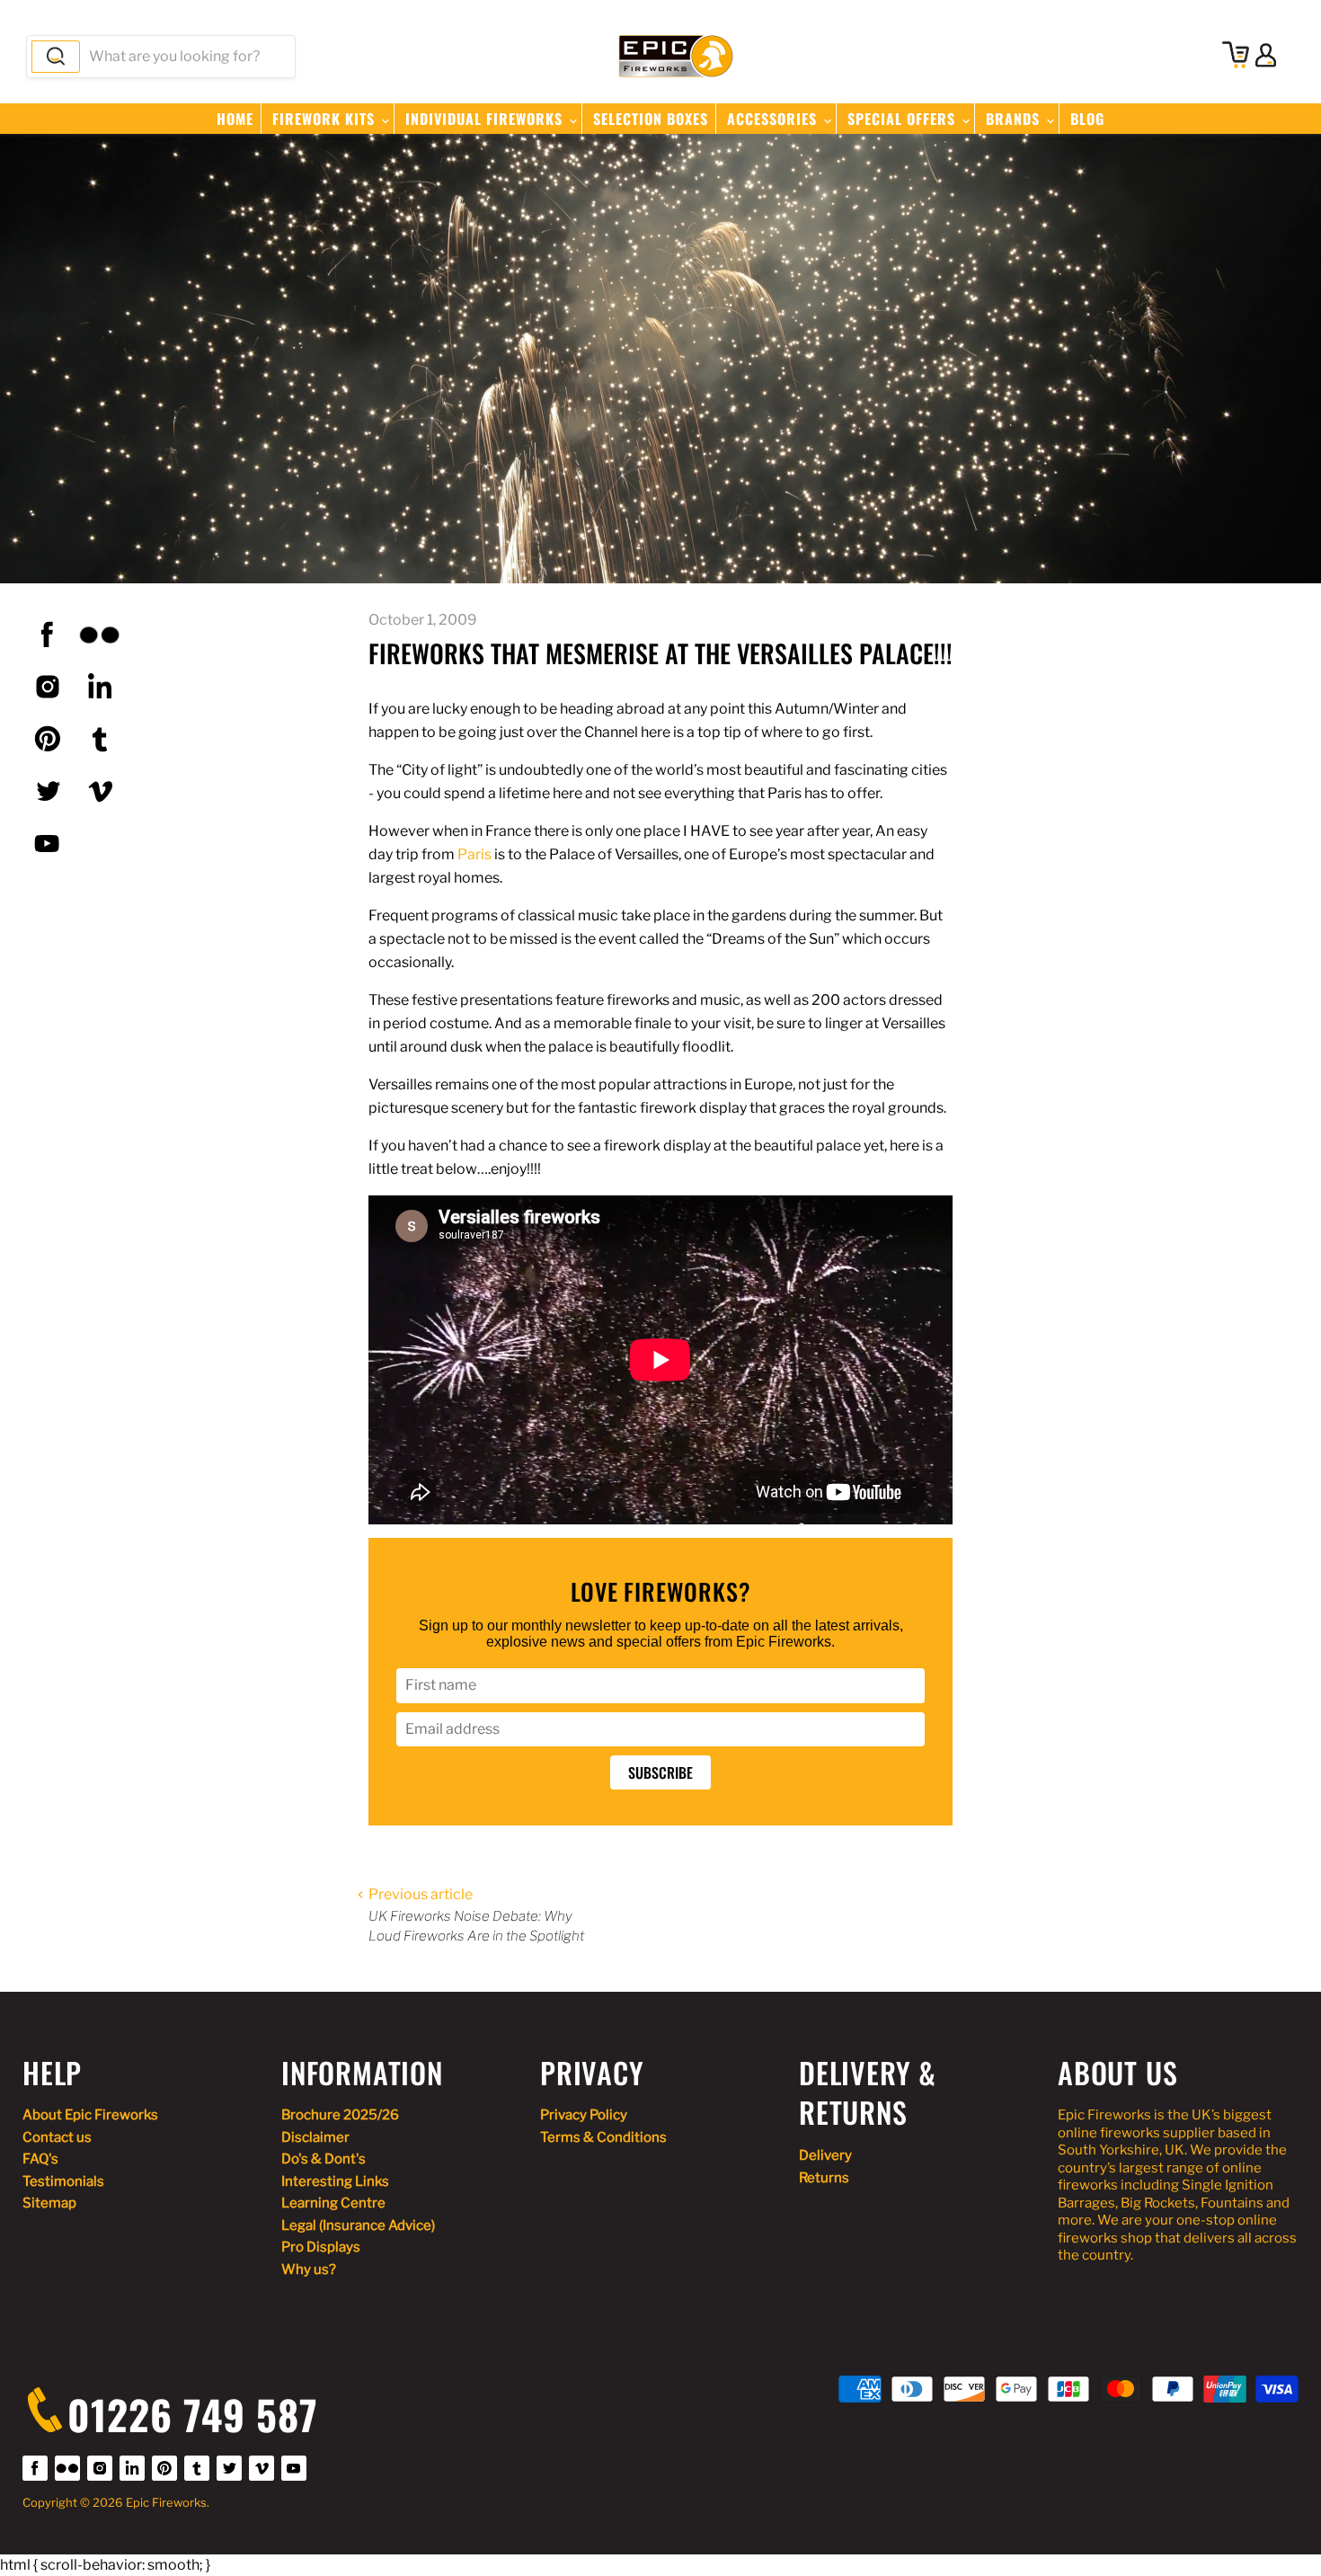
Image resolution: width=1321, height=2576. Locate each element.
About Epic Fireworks (90, 2115)
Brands (1015, 119)
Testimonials (63, 2181)
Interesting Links (335, 2181)
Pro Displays (321, 2247)
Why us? (309, 2270)
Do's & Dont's (324, 2159)
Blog (1087, 119)
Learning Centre (333, 2203)
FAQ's (40, 2159)
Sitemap (49, 2203)
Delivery (825, 2155)
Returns (824, 2178)
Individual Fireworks (486, 119)
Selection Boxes (651, 119)
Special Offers (904, 119)
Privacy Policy (584, 2115)
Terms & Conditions (603, 2137)
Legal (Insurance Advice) (358, 2225)
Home (235, 119)
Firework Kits (326, 119)
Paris (474, 854)
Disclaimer (315, 2137)
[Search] (56, 57)
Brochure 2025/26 (340, 2115)
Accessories (774, 119)
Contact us (57, 2137)
